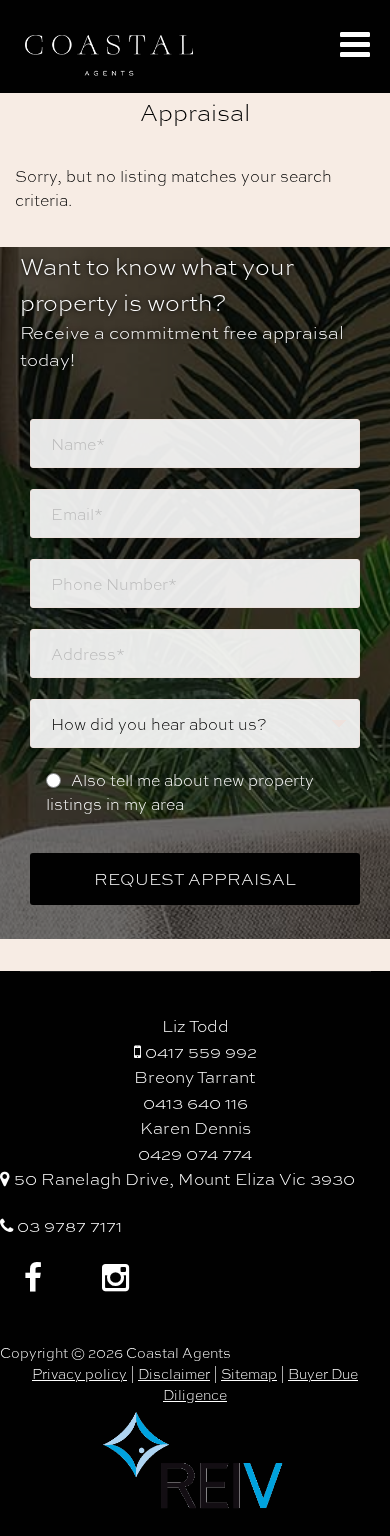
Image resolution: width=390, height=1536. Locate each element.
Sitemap (249, 1373)
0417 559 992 (199, 1051)
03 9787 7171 (67, 1225)
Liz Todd (195, 1025)
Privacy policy (79, 1373)
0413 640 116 (195, 1102)
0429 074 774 (195, 1153)
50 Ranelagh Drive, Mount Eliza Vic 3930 (182, 1178)
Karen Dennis (195, 1127)
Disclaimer (174, 1373)
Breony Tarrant (195, 1076)
